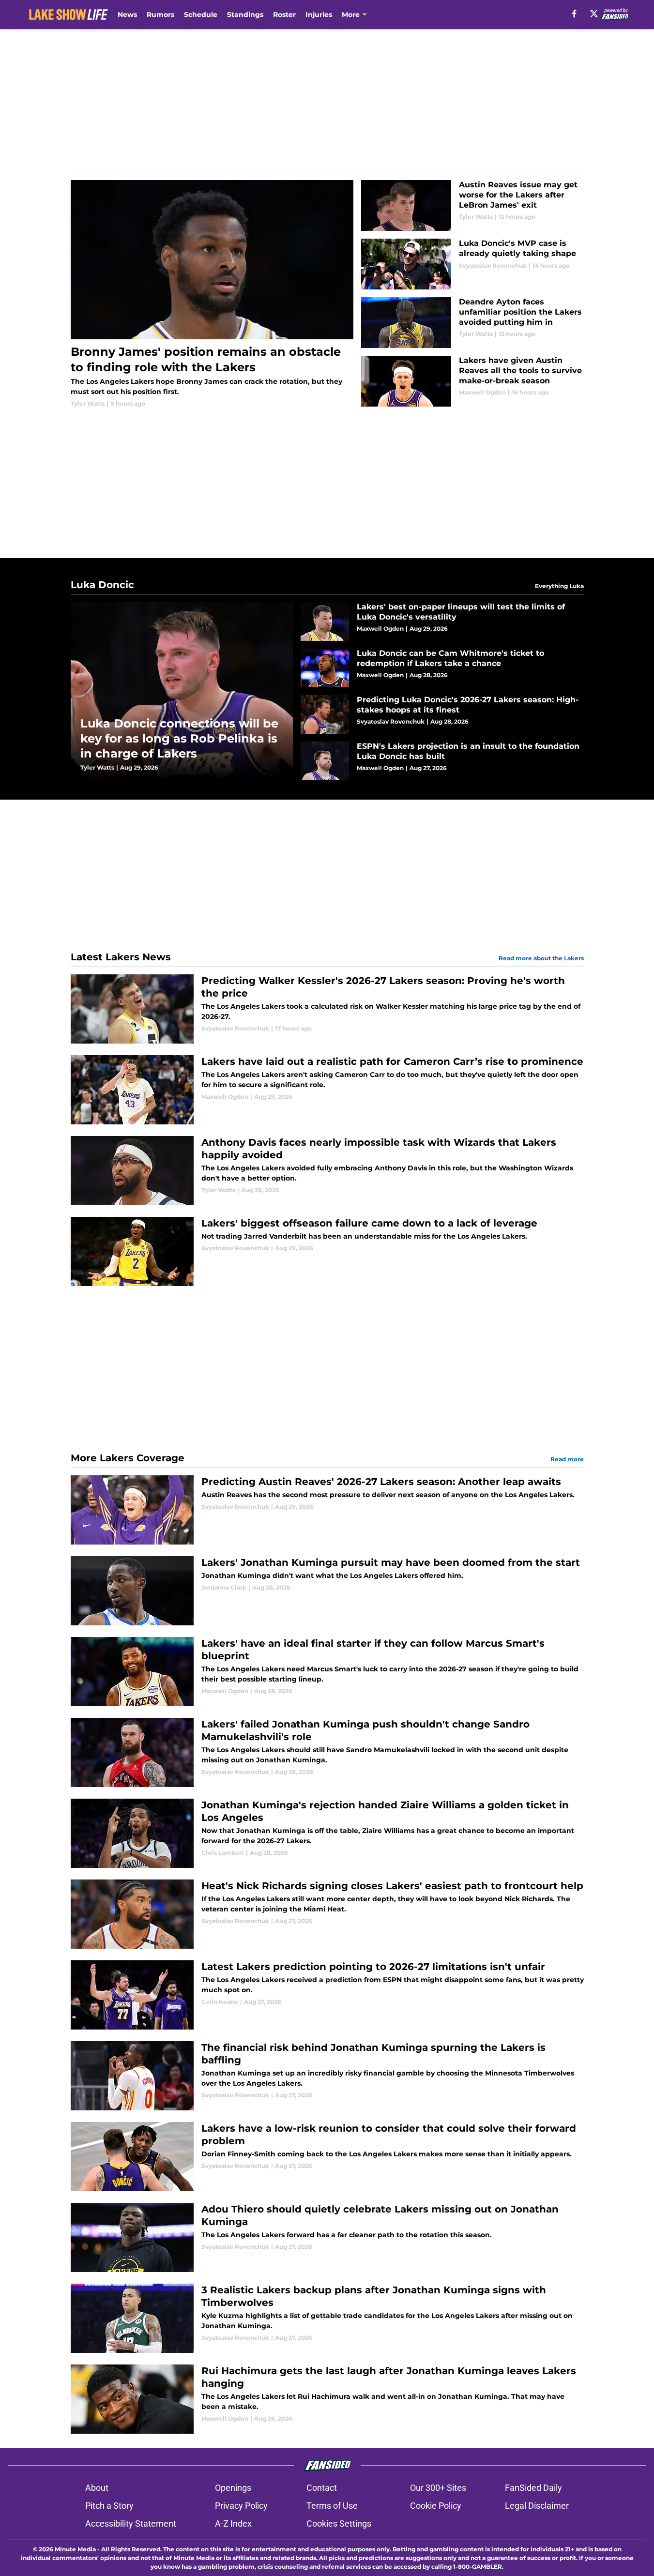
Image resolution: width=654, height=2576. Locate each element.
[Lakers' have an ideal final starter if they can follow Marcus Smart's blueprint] (327, 1672)
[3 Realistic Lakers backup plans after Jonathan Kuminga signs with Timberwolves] (327, 2318)
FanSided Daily (533, 2488)
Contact (322, 2488)
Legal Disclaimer (537, 2506)
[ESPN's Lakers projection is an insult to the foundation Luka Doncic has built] (442, 761)
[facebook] (574, 14)
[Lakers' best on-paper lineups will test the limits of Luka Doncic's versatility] (442, 621)
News (127, 15)
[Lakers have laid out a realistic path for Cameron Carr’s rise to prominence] (327, 1090)
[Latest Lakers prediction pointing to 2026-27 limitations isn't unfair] (327, 1995)
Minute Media (75, 2549)
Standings (245, 15)
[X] (594, 14)
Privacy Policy (241, 2506)
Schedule (201, 15)
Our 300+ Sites (438, 2488)
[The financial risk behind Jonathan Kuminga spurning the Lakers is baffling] (327, 2076)
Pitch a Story (109, 2506)
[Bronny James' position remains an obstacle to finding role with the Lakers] (212, 294)
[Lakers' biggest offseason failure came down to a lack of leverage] (327, 1251)
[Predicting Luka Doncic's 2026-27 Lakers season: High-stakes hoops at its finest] (442, 714)
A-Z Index (233, 2523)
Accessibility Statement (131, 2523)
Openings (233, 2488)
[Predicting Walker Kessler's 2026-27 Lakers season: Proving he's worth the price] (327, 1009)
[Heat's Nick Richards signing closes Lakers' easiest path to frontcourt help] (327, 1914)
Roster (284, 15)
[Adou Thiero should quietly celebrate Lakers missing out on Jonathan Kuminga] (327, 2237)
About (97, 2488)
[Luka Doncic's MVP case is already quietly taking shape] (472, 264)
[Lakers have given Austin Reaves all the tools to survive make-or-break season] (472, 381)
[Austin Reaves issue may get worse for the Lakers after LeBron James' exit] (472, 205)
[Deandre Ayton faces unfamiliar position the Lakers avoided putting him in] (472, 323)
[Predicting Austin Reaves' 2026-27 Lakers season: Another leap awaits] (327, 1510)
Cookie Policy (436, 2506)
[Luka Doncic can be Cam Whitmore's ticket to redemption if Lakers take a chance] (442, 668)
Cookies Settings (339, 2523)
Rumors (160, 15)
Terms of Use (332, 2506)
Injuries (319, 15)
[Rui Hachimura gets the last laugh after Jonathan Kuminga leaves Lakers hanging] (327, 2399)
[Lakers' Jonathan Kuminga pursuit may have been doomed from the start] (327, 1591)
